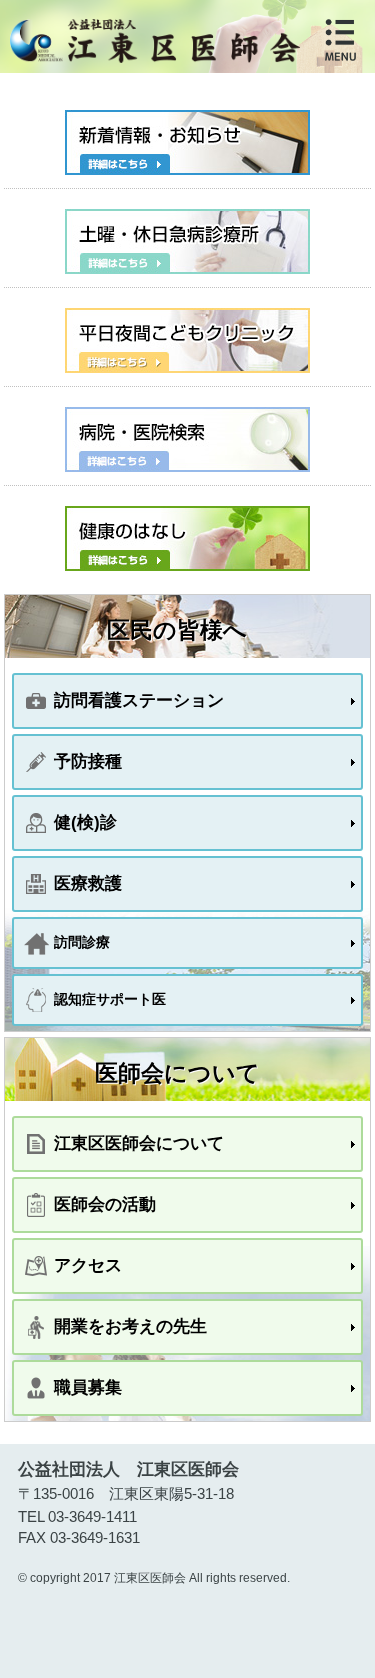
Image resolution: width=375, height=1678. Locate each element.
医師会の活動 (105, 1204)
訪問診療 (82, 942)
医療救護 (88, 883)
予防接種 (88, 761)
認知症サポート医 (110, 999)
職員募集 (88, 1387)
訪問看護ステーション (139, 700)
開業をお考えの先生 (130, 1326)
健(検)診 (85, 822)
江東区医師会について (139, 1143)
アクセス (88, 1265)
